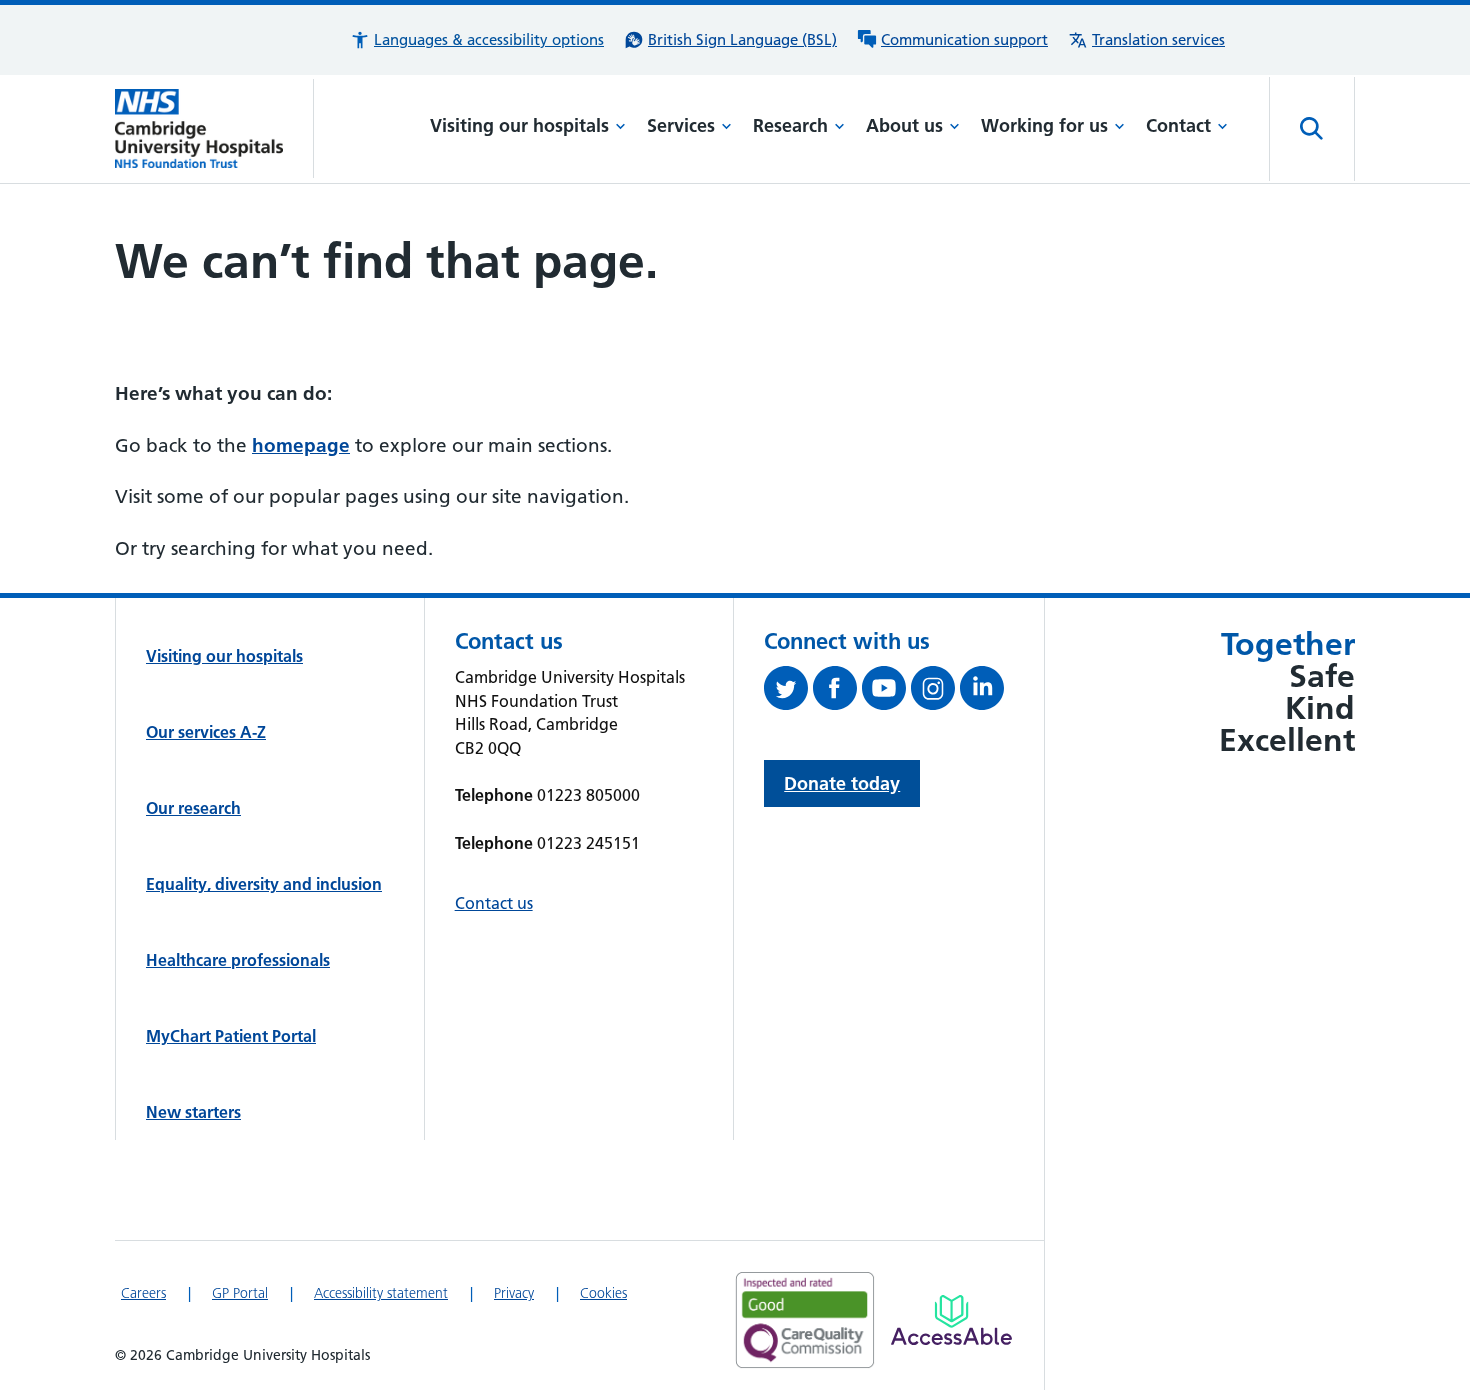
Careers (143, 1293)
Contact (1178, 125)
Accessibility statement (381, 1293)
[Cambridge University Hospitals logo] (214, 128)
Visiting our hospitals (519, 125)
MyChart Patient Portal (231, 1036)
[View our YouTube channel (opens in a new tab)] (886, 692)
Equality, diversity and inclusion (264, 884)
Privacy (514, 1293)
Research (790, 125)
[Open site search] (1312, 129)
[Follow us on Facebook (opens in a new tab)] (837, 692)
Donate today (842, 783)
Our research (193, 808)
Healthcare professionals (238, 960)
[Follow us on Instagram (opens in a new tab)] (935, 692)
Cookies (603, 1293)
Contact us (494, 903)
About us (904, 125)
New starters (193, 1112)
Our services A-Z (206, 732)
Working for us (1044, 125)
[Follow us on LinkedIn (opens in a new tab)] (984, 692)
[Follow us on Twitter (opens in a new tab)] (788, 692)
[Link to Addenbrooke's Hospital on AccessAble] (951, 1320)
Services (681, 125)
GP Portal (240, 1293)
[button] (477, 40)
